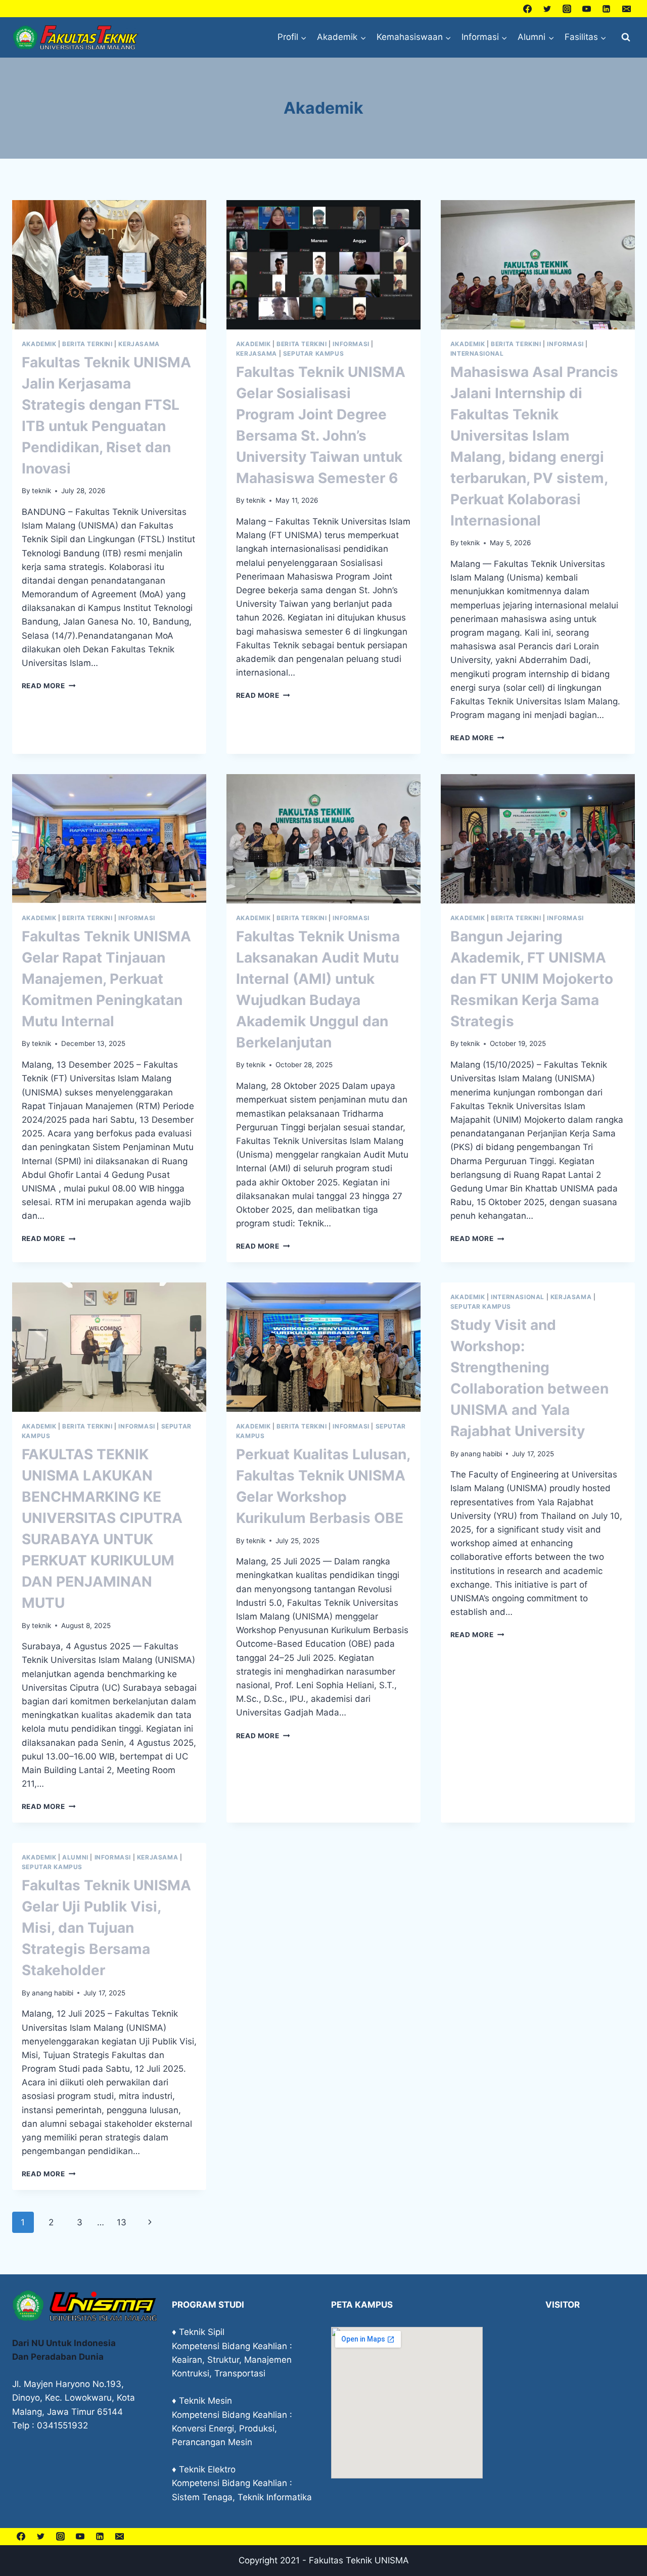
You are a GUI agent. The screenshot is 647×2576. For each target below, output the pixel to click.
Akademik (39, 344)
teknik (41, 491)
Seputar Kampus (313, 353)
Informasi (351, 344)
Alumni (75, 1857)
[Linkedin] (607, 9)
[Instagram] (567, 9)
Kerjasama (139, 344)
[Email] (626, 9)
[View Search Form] (626, 37)
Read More (49, 686)
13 (122, 2222)
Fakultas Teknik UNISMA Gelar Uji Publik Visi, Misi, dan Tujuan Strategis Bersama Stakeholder (106, 1928)
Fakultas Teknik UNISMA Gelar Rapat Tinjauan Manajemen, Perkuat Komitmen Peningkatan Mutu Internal (106, 979)
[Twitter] (547, 9)
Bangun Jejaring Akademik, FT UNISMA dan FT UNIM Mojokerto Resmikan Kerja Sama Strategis (532, 979)
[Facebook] (528, 9)
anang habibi (481, 1454)
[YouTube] (587, 9)
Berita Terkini (87, 344)
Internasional (477, 353)
